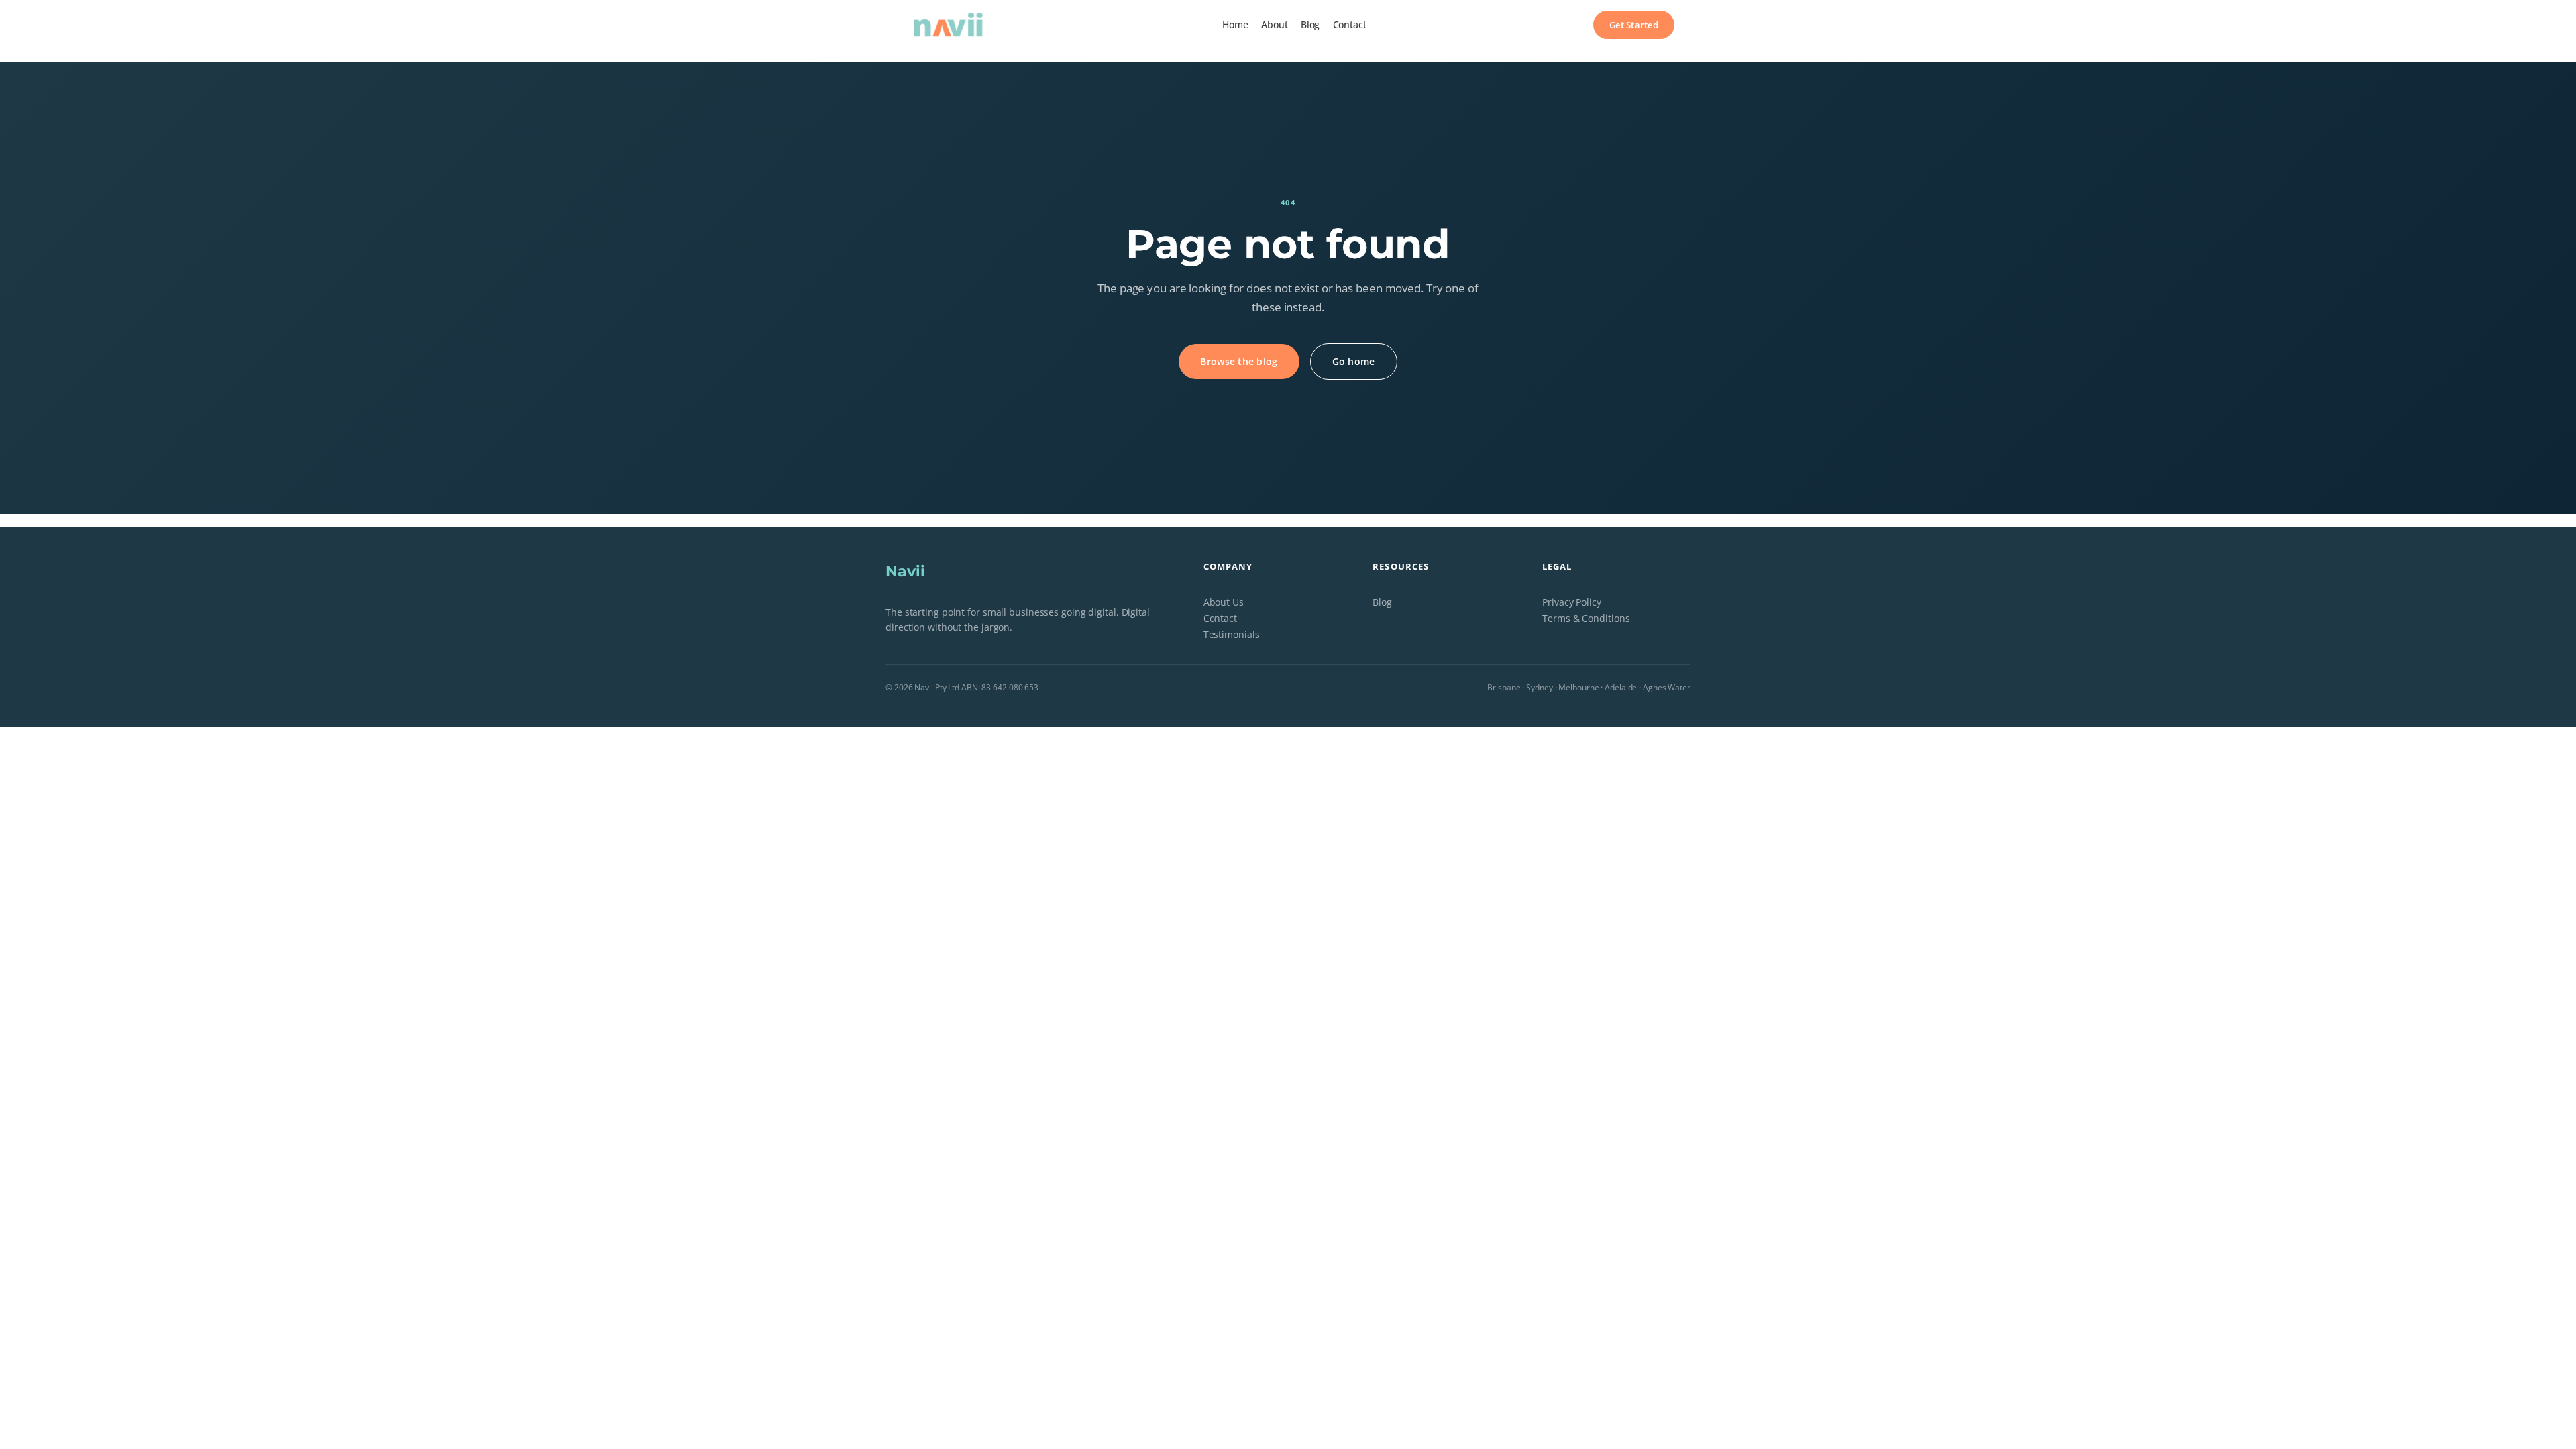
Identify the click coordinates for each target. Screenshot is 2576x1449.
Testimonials (1232, 634)
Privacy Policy (1572, 602)
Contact (1220, 618)
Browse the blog (1239, 361)
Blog (1382, 602)
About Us (1224, 602)
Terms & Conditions (1586, 618)
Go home (1354, 361)
